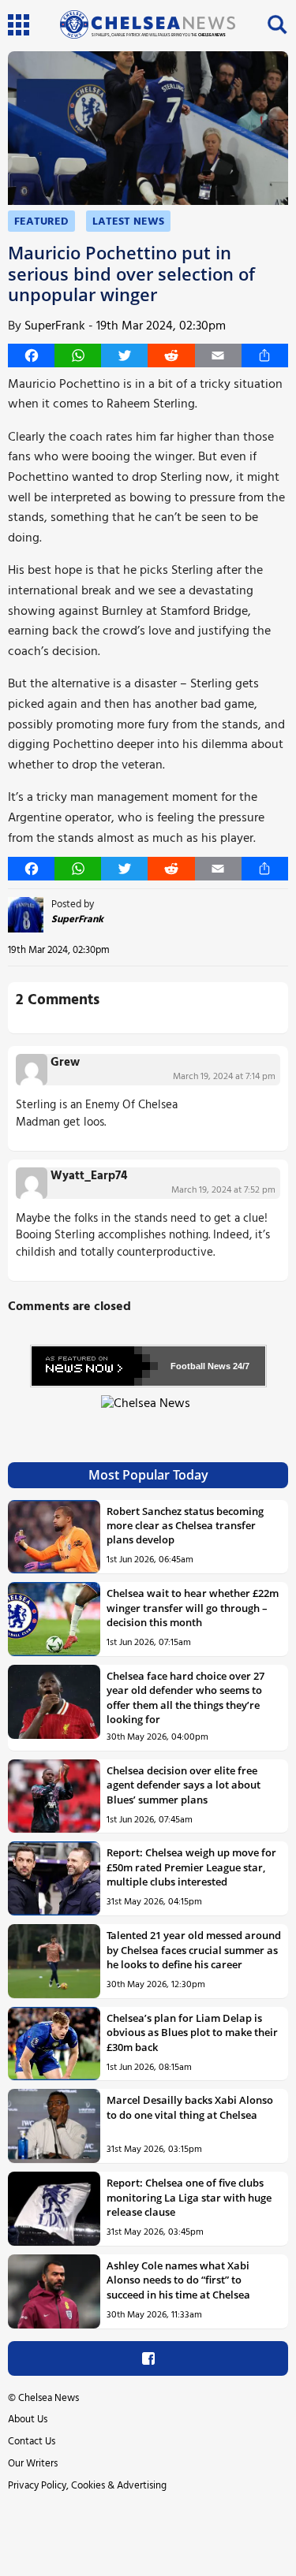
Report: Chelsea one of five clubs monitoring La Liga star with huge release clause (189, 2197)
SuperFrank (55, 326)
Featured (41, 222)
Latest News (128, 222)
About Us (28, 2420)
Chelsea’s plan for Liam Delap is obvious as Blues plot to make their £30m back (192, 2033)
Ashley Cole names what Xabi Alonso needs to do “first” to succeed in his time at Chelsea (178, 2280)
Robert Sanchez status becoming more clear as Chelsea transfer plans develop (185, 1526)
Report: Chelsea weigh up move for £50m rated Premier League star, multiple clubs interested (191, 1867)
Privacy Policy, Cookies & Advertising (87, 2486)
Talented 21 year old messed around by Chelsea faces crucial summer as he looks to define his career (194, 1950)
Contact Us (32, 2442)
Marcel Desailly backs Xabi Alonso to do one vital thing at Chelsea (190, 2107)
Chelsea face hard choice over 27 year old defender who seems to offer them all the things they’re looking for (185, 1697)
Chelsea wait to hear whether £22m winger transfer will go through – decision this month (193, 1608)
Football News (200, 1366)
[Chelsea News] (148, 1413)
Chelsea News (49, 2398)
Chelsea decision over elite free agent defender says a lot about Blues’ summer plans (184, 1785)
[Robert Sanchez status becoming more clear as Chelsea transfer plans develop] (54, 1537)
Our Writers (33, 2464)
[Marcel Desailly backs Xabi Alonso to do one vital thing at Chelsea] (54, 2126)
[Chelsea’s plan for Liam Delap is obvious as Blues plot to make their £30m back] (54, 2044)
